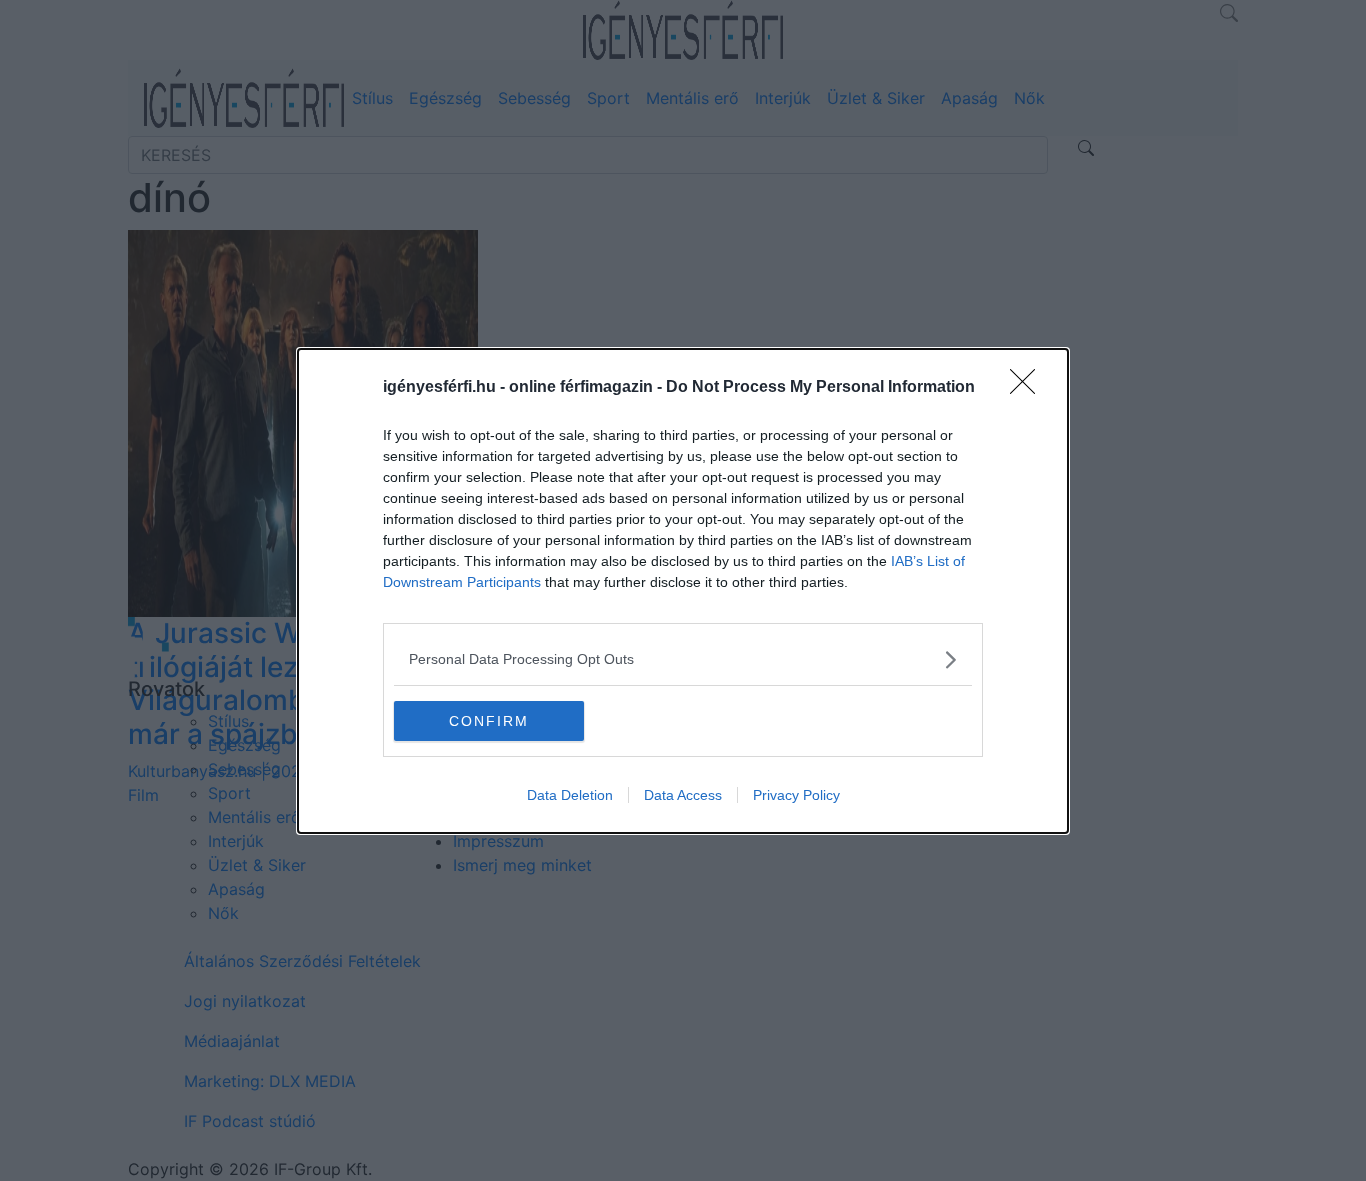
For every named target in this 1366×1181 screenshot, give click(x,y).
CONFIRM (489, 721)
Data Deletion (570, 795)
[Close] (1029, 388)
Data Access (683, 795)
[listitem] (683, 659)
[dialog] (683, 591)
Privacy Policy (796, 795)
